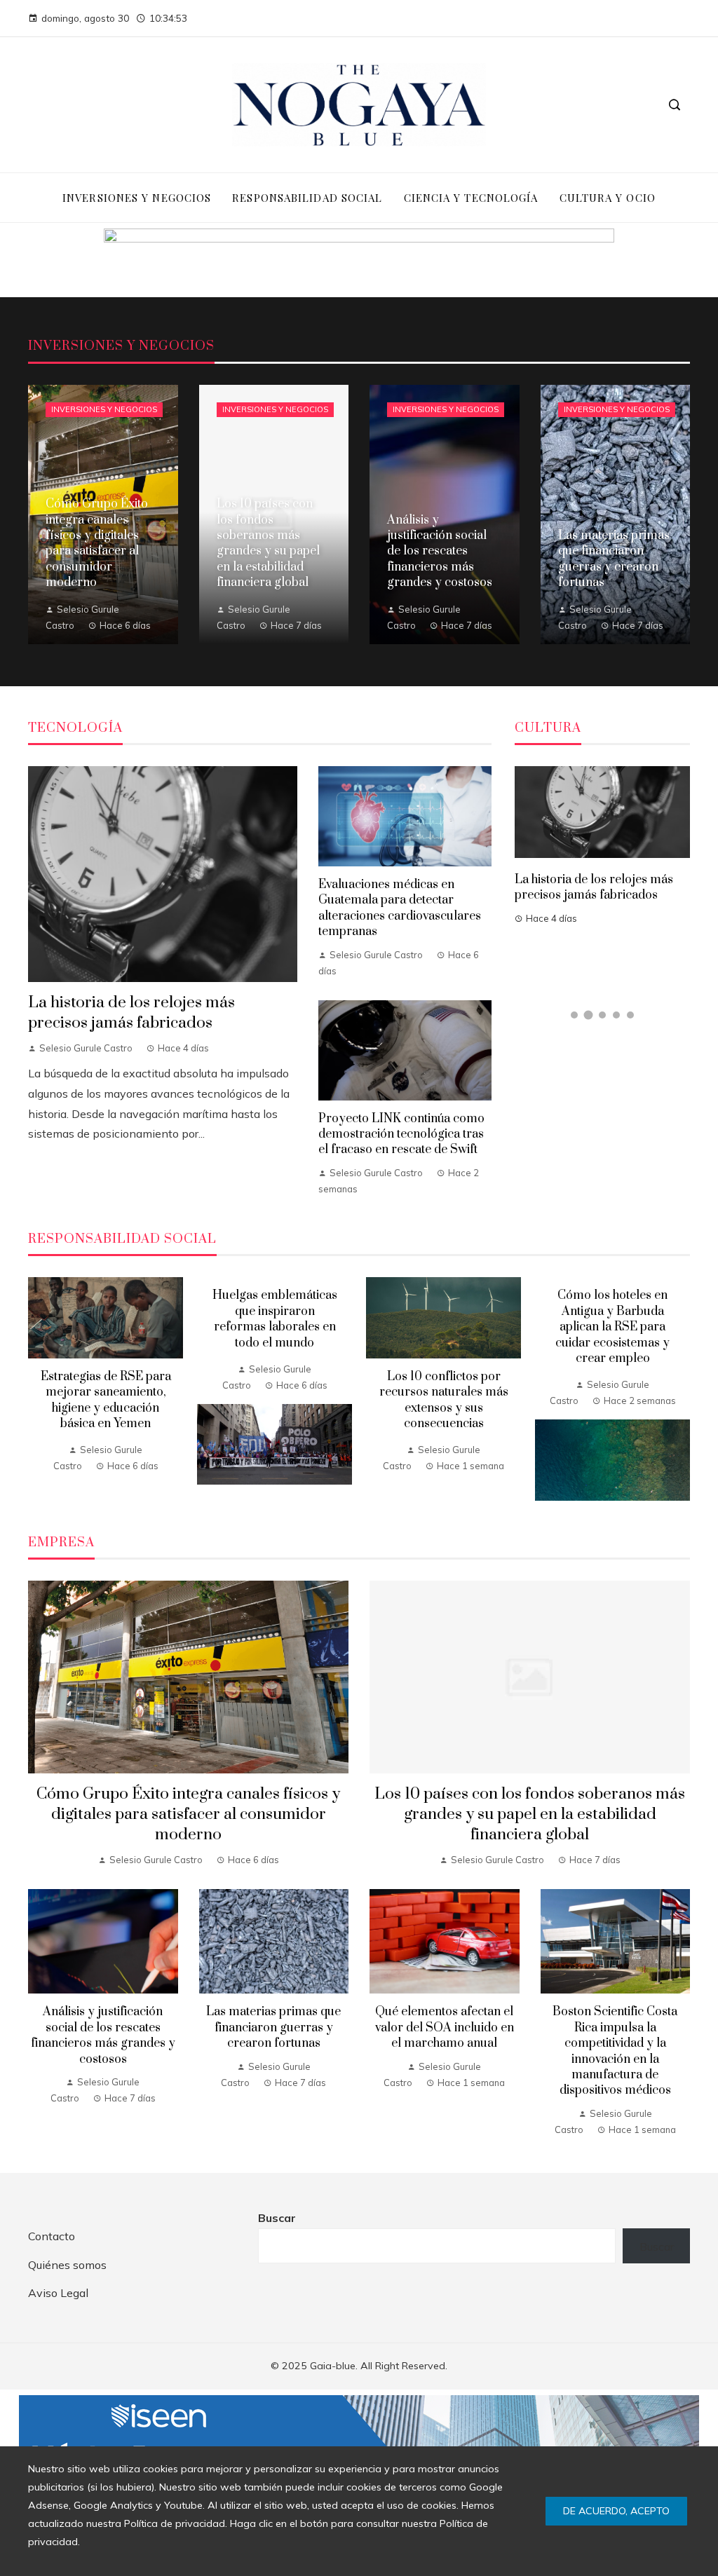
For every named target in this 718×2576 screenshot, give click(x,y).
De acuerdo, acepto (616, 2511)
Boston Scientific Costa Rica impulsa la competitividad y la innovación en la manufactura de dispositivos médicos (615, 2051)
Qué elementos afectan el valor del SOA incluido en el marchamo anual (445, 2028)
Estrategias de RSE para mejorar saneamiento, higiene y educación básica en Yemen (106, 1400)
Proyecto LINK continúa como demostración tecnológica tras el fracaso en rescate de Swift (401, 1134)
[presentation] (39, 1389)
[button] (574, 1015)
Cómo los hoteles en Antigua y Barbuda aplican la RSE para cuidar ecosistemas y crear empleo (612, 1327)
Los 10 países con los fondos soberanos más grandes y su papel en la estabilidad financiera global (530, 1814)
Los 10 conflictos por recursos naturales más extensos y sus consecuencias (444, 1400)
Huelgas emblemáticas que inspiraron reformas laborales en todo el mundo (275, 1319)
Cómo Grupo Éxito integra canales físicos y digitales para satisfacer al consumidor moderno (188, 1814)
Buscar (277, 2218)
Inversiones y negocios (104, 409)
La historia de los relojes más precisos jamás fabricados (131, 1013)
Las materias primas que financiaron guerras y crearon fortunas (273, 2028)
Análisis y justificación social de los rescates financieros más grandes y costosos (103, 2035)
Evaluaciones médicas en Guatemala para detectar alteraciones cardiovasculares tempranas (400, 908)
